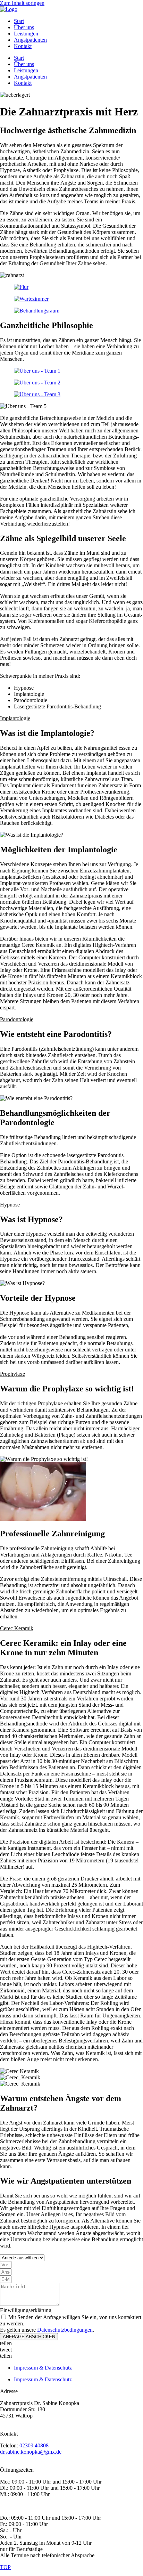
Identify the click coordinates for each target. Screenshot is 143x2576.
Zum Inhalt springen (22, 3)
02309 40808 (34, 2445)
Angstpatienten (30, 40)
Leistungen (26, 34)
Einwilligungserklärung (26, 2310)
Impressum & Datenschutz (43, 2368)
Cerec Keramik (17, 1628)
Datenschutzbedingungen (65, 2330)
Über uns (24, 27)
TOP (5, 2567)
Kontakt (23, 46)
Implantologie (15, 718)
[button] (71, 718)
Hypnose (10, 1205)
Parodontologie (17, 1019)
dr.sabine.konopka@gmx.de (31, 2452)
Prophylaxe (12, 1374)
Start (19, 21)
